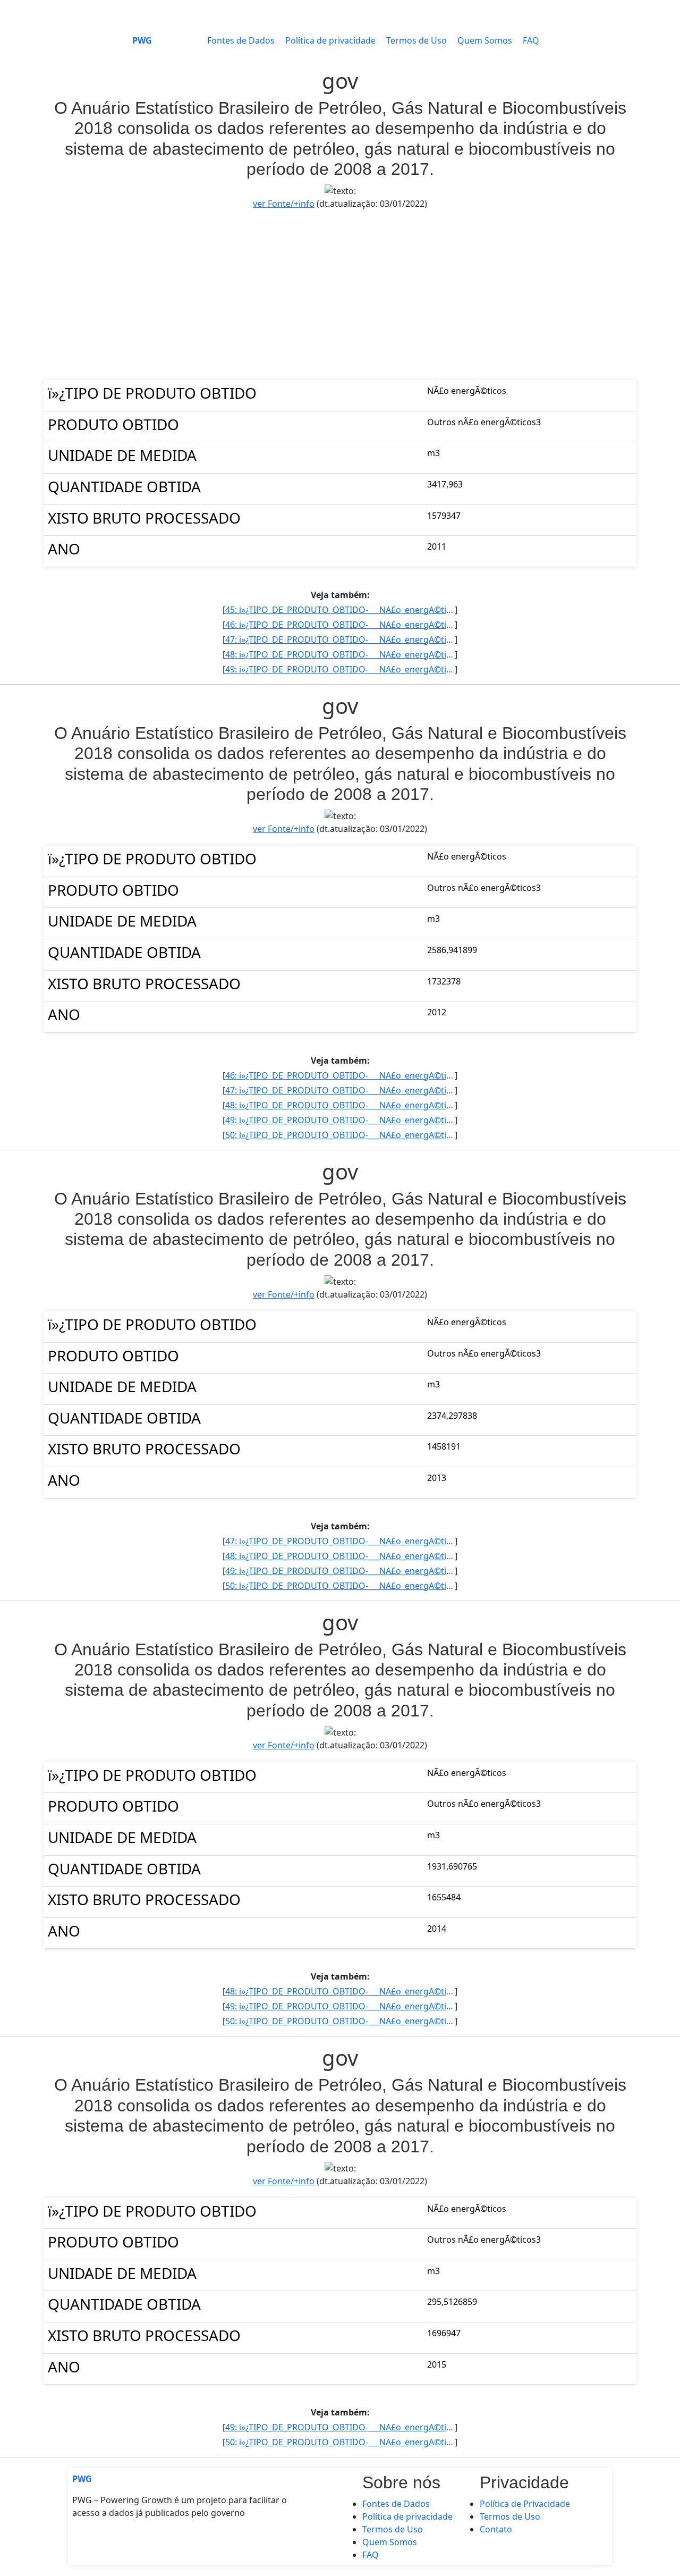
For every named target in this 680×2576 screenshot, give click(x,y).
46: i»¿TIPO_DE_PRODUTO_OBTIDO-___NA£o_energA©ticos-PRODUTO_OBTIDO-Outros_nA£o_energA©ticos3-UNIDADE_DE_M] (340, 625)
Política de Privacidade (525, 2504)
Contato (496, 2529)
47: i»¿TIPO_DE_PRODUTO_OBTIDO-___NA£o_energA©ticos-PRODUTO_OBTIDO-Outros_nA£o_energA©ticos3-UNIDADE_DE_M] (340, 639)
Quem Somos (485, 40)
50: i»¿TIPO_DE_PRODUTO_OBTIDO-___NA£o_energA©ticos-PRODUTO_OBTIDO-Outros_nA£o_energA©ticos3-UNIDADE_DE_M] (340, 1135)
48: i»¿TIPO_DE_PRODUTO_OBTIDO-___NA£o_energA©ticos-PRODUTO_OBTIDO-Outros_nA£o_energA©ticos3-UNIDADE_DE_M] (340, 654)
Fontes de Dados (241, 40)
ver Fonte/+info (284, 204)
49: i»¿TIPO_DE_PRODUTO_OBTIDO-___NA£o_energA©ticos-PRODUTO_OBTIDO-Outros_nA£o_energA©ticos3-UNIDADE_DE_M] (340, 669)
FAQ (531, 40)
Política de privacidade (330, 40)
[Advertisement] (340, 295)
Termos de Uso (416, 40)
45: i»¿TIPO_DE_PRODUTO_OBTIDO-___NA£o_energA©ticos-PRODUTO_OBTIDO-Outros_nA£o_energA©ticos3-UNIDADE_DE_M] (340, 610)
